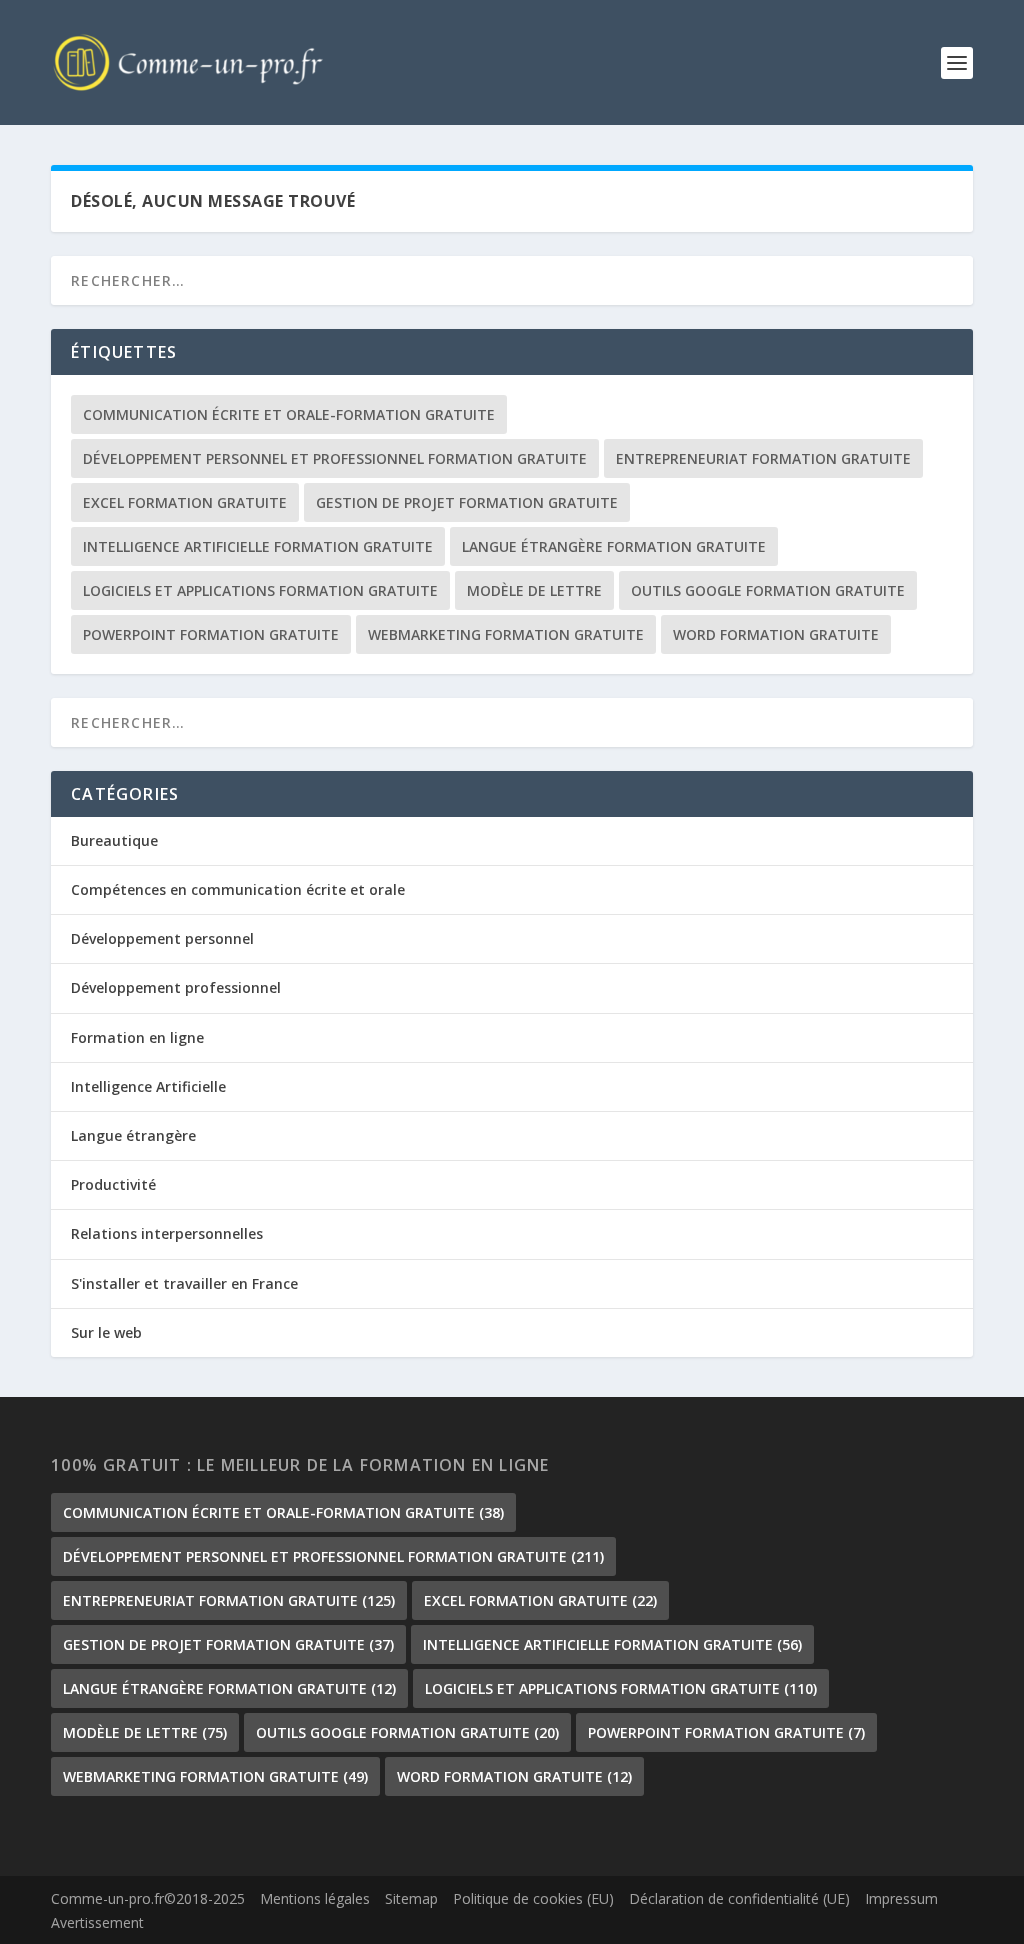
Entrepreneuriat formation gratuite (763, 458)
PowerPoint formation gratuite (211, 634)
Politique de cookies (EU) (533, 1898)
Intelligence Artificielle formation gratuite (258, 546)
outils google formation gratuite (768, 590)
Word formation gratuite (776, 634)
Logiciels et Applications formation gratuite (260, 590)
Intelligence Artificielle (148, 1086)
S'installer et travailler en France (184, 1283)
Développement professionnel (176, 987)
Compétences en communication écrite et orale (238, 889)
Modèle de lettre (534, 590)
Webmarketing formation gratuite (506, 634)
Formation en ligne (137, 1037)
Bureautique (114, 840)
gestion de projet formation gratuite (467, 502)
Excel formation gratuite (185, 502)
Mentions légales (315, 1898)
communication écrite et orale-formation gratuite (289, 414)
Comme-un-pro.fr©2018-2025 (148, 1898)
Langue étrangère (133, 1135)
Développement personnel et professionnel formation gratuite (335, 458)
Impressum (901, 1898)
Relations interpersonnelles (167, 1233)
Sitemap (411, 1898)
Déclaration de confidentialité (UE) (739, 1898)
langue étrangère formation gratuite (614, 546)
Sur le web (106, 1332)
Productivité (113, 1184)
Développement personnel (162, 938)
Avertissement (97, 1922)
